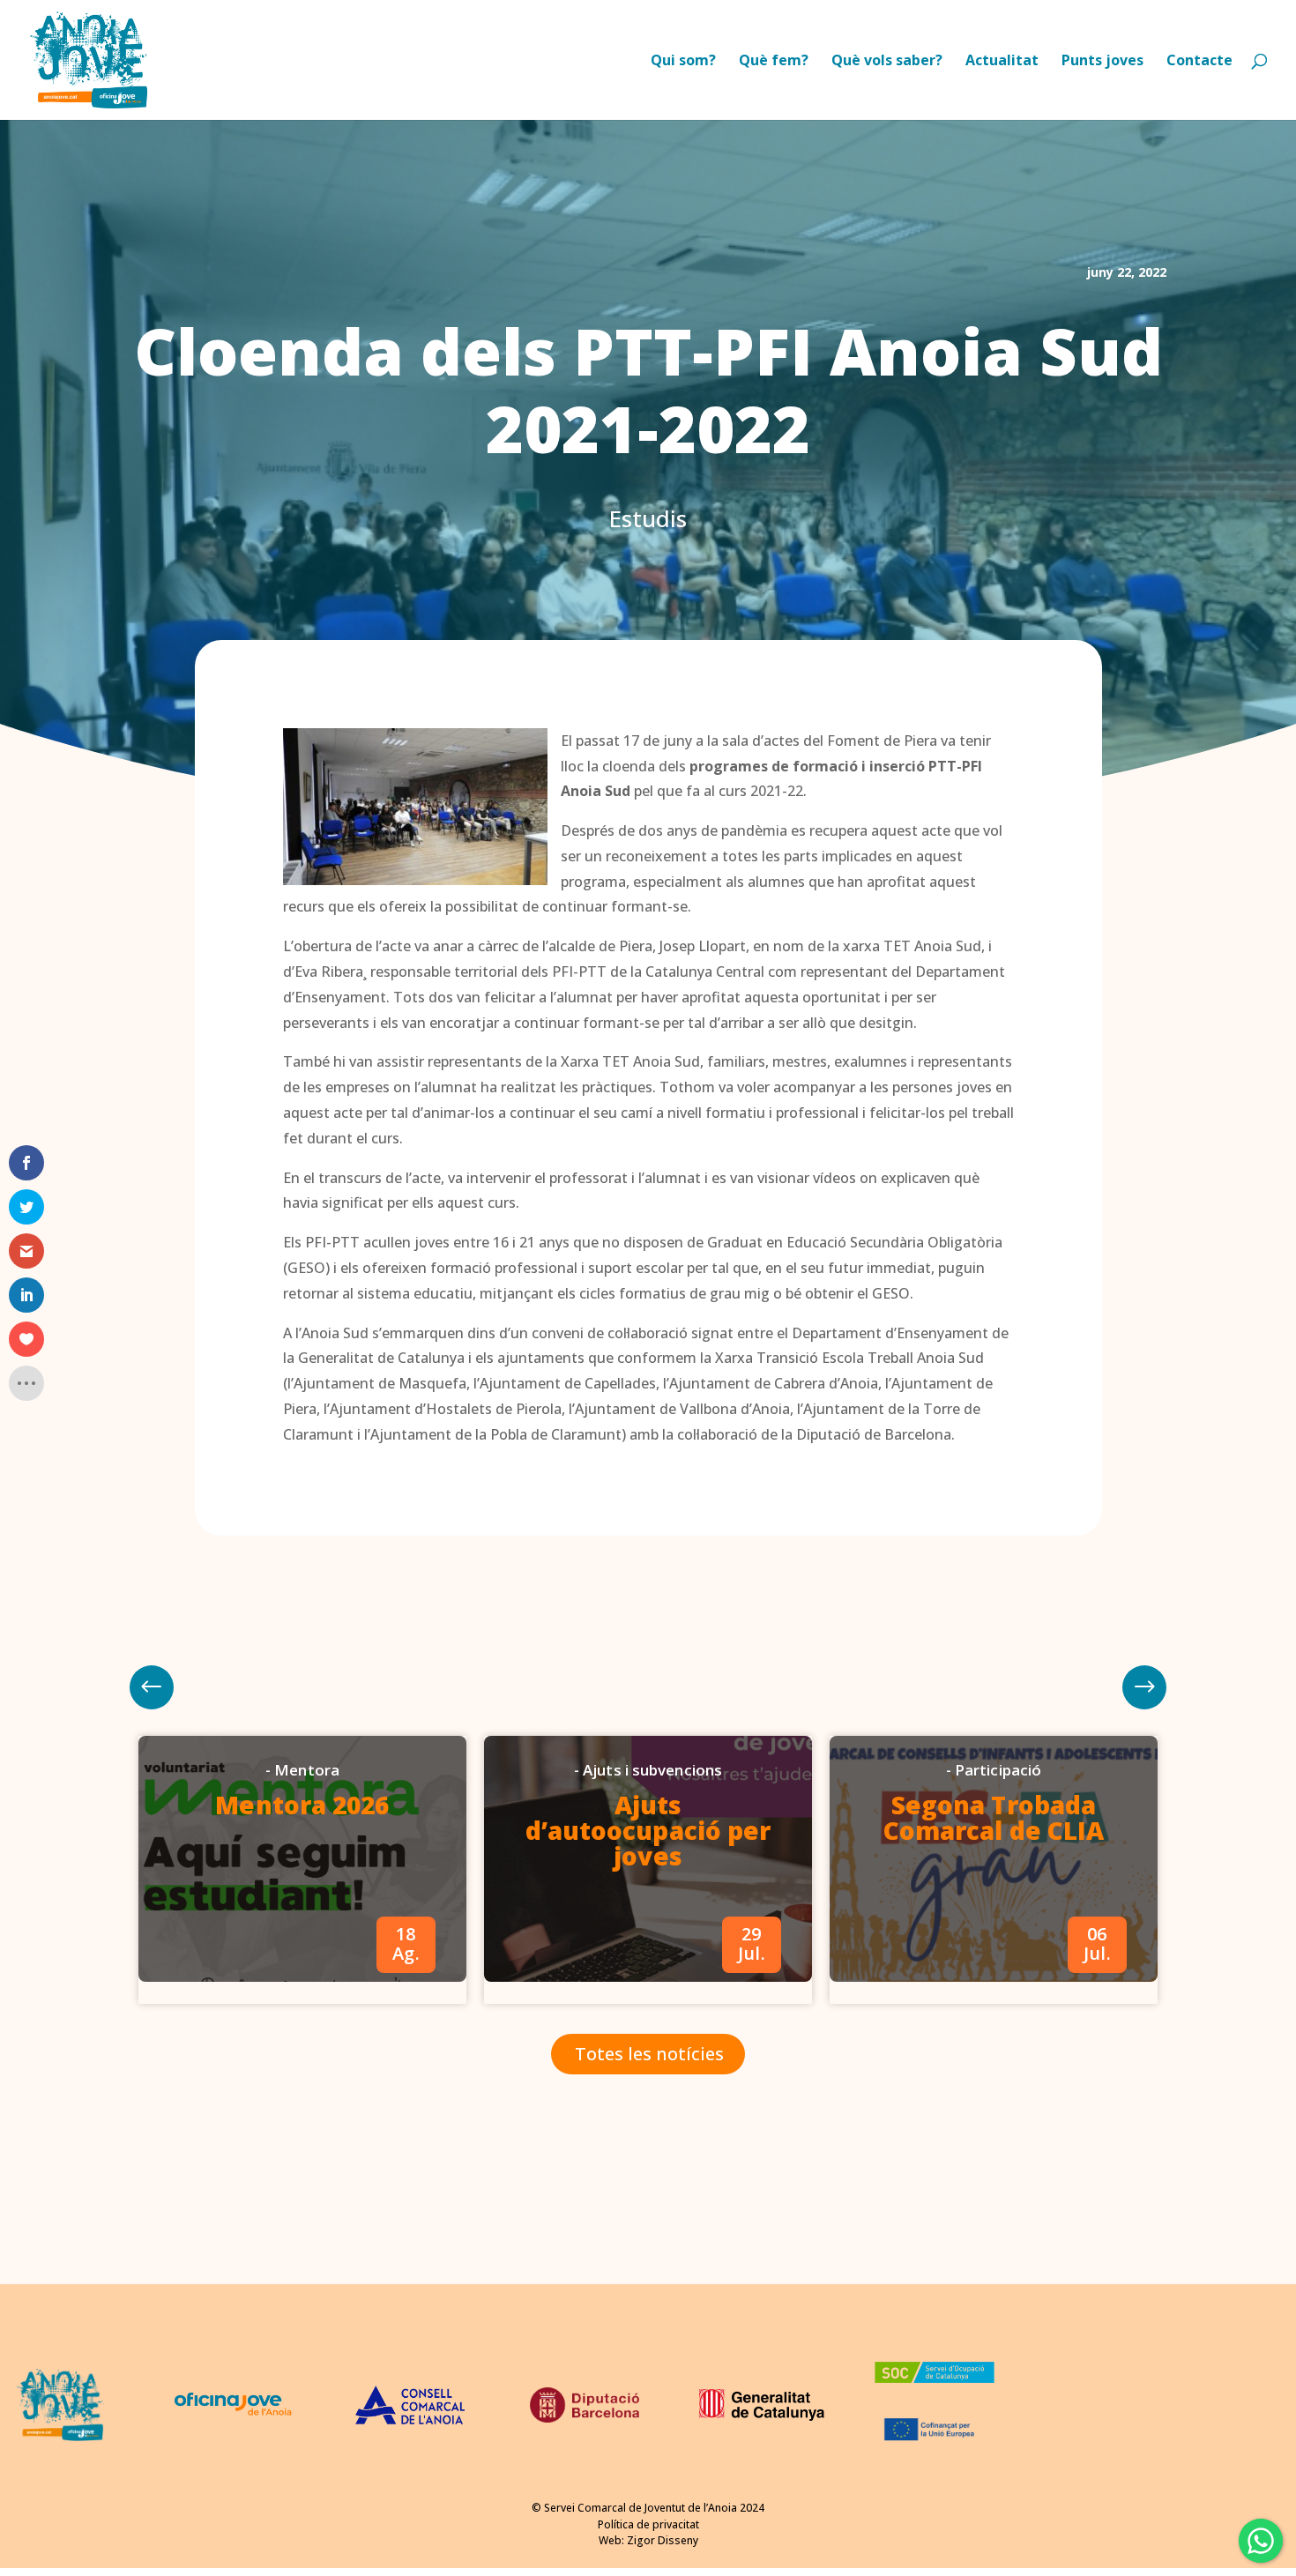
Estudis (648, 518)
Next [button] (152, 1687)
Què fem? (774, 62)
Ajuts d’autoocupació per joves (648, 1830)
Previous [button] (1144, 1687)
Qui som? (683, 62)
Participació (998, 1770)
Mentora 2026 (302, 1805)
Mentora (307, 1770)
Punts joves (1102, 62)
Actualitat (1002, 62)
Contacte (1199, 62)
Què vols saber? (887, 62)
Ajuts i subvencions (652, 1770)
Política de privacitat (648, 2524)
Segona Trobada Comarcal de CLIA (994, 1817)
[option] (302, 1870)
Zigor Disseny (663, 2540)
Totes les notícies (649, 2054)
